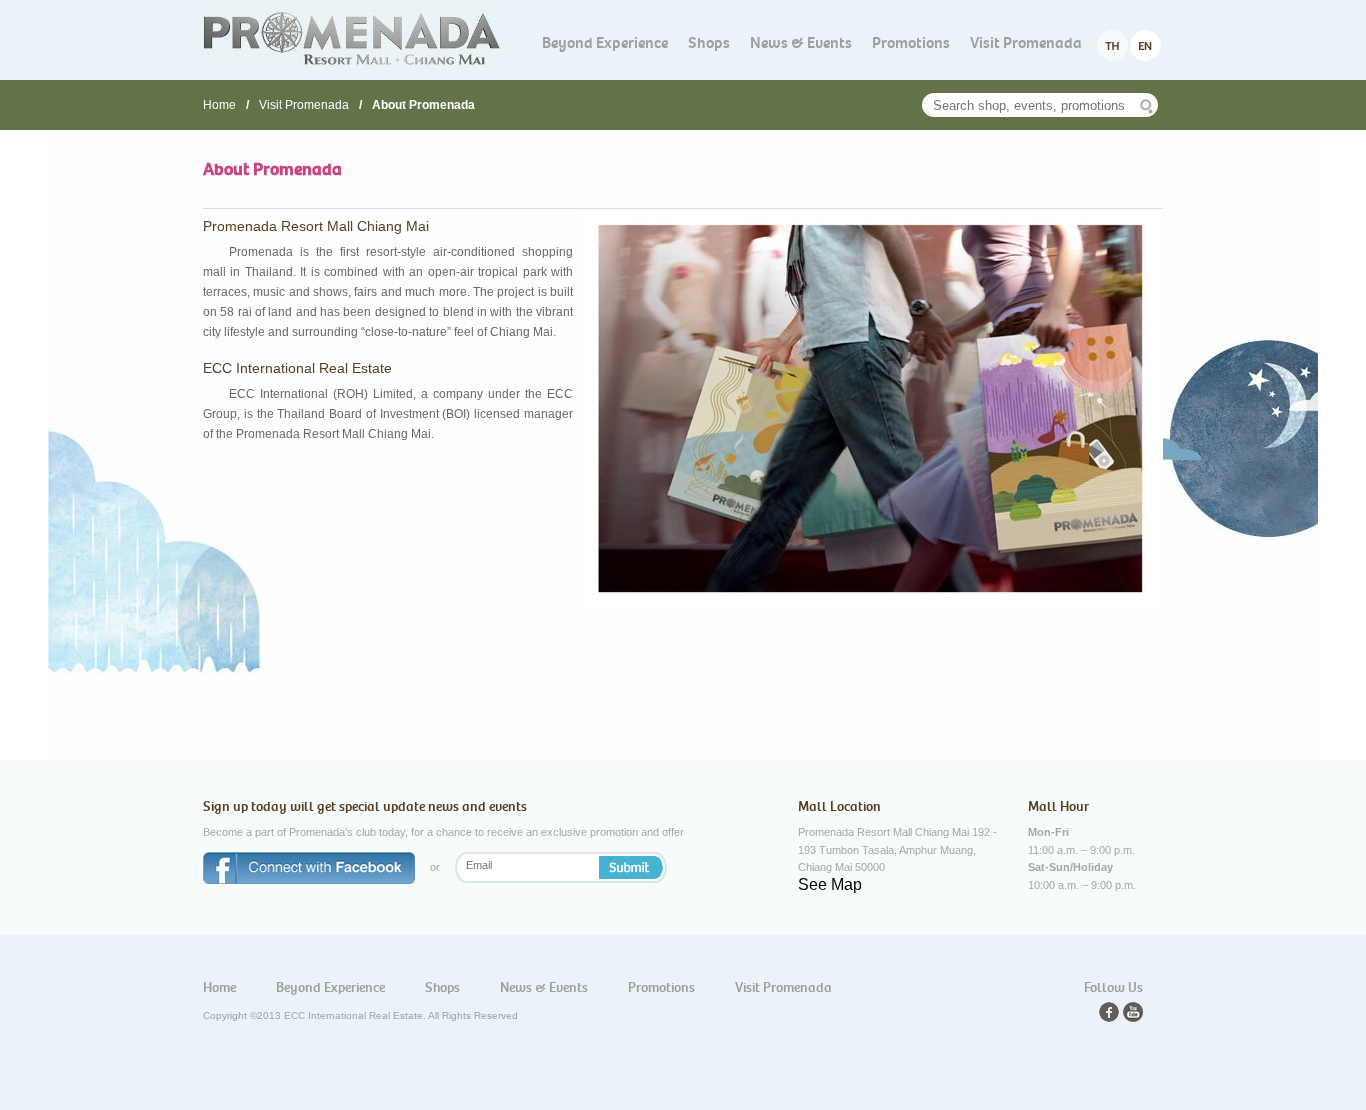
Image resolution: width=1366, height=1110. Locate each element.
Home (219, 105)
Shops (709, 43)
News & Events (801, 43)
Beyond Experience (605, 43)
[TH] (1112, 45)
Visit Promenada (1026, 43)
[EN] (1145, 45)
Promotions (911, 43)
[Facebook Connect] (309, 869)
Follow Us (1113, 987)
